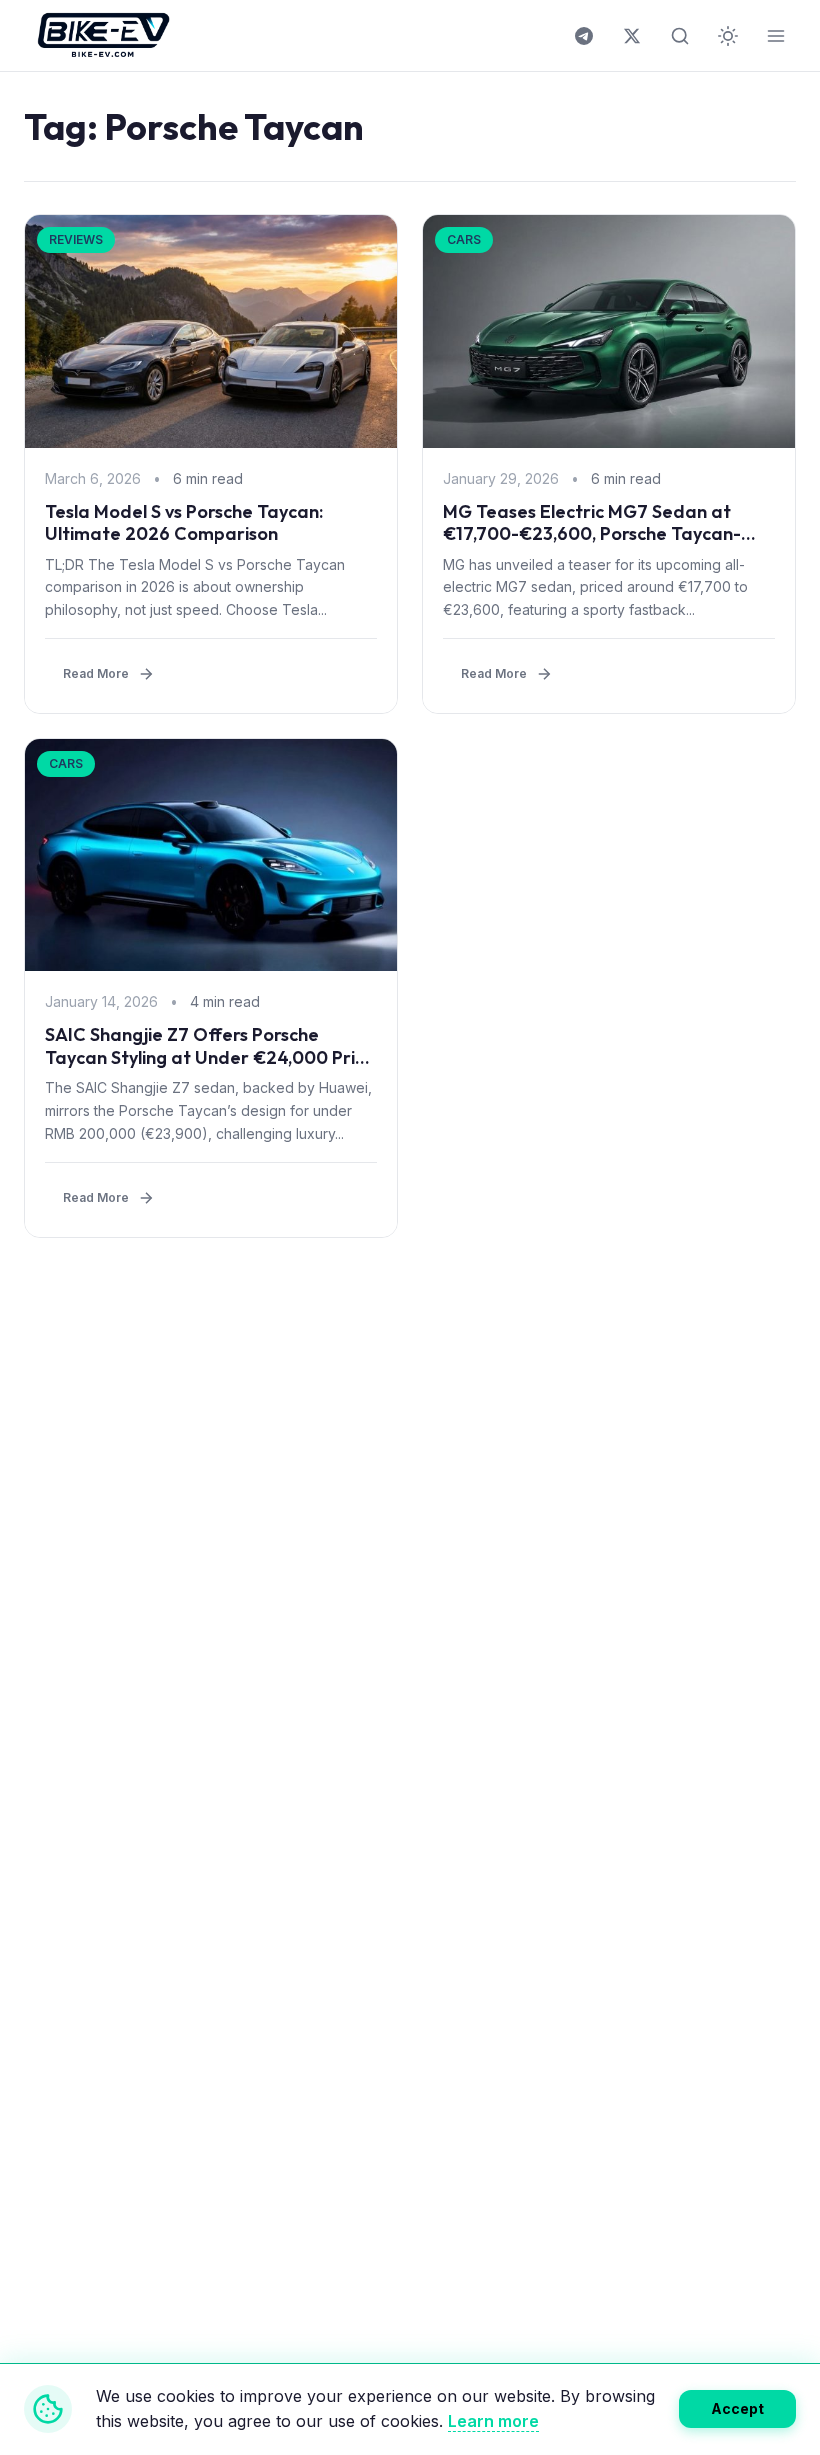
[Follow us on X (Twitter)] (632, 36)
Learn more (493, 2421)
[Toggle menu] (776, 36)
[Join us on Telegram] (584, 36)
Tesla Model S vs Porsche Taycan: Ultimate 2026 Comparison (184, 523)
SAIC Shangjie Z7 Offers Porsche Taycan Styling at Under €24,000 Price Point (210, 1057)
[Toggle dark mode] (728, 36)
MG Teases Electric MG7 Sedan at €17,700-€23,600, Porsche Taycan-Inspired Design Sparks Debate (592, 534)
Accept (737, 2408)
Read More (96, 673)
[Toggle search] (680, 36)
